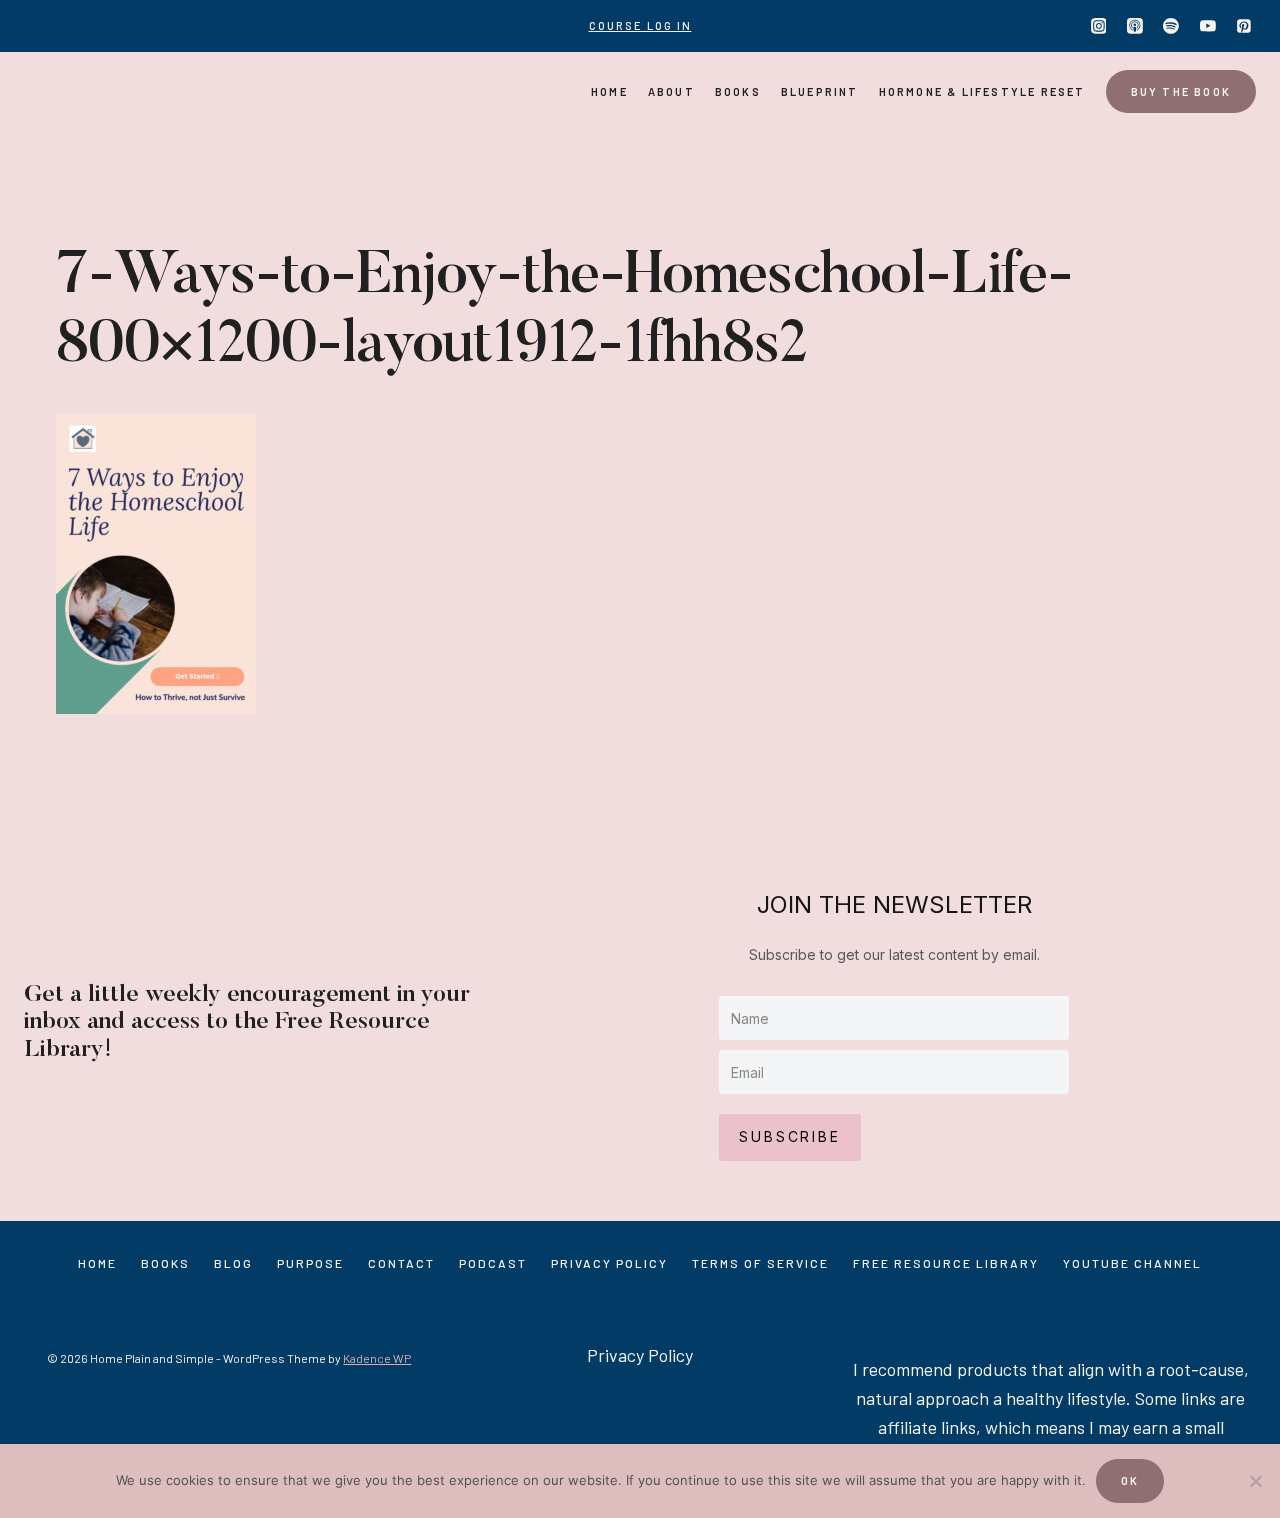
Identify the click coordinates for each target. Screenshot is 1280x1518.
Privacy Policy (609, 1263)
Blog (233, 1263)
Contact (401, 1263)
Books (738, 91)
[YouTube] (1208, 26)
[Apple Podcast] (1135, 26)
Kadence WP (377, 1358)
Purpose (310, 1263)
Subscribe (789, 1136)
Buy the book (1181, 91)
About (671, 91)
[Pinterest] (1244, 26)
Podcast (493, 1263)
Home (609, 91)
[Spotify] (1171, 26)
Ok (1130, 1480)
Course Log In (640, 25)
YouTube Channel (1132, 1263)
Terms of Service (760, 1263)
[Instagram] (1099, 26)
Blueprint (820, 91)
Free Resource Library (946, 1263)
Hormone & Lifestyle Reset (982, 91)
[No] (1255, 1481)
